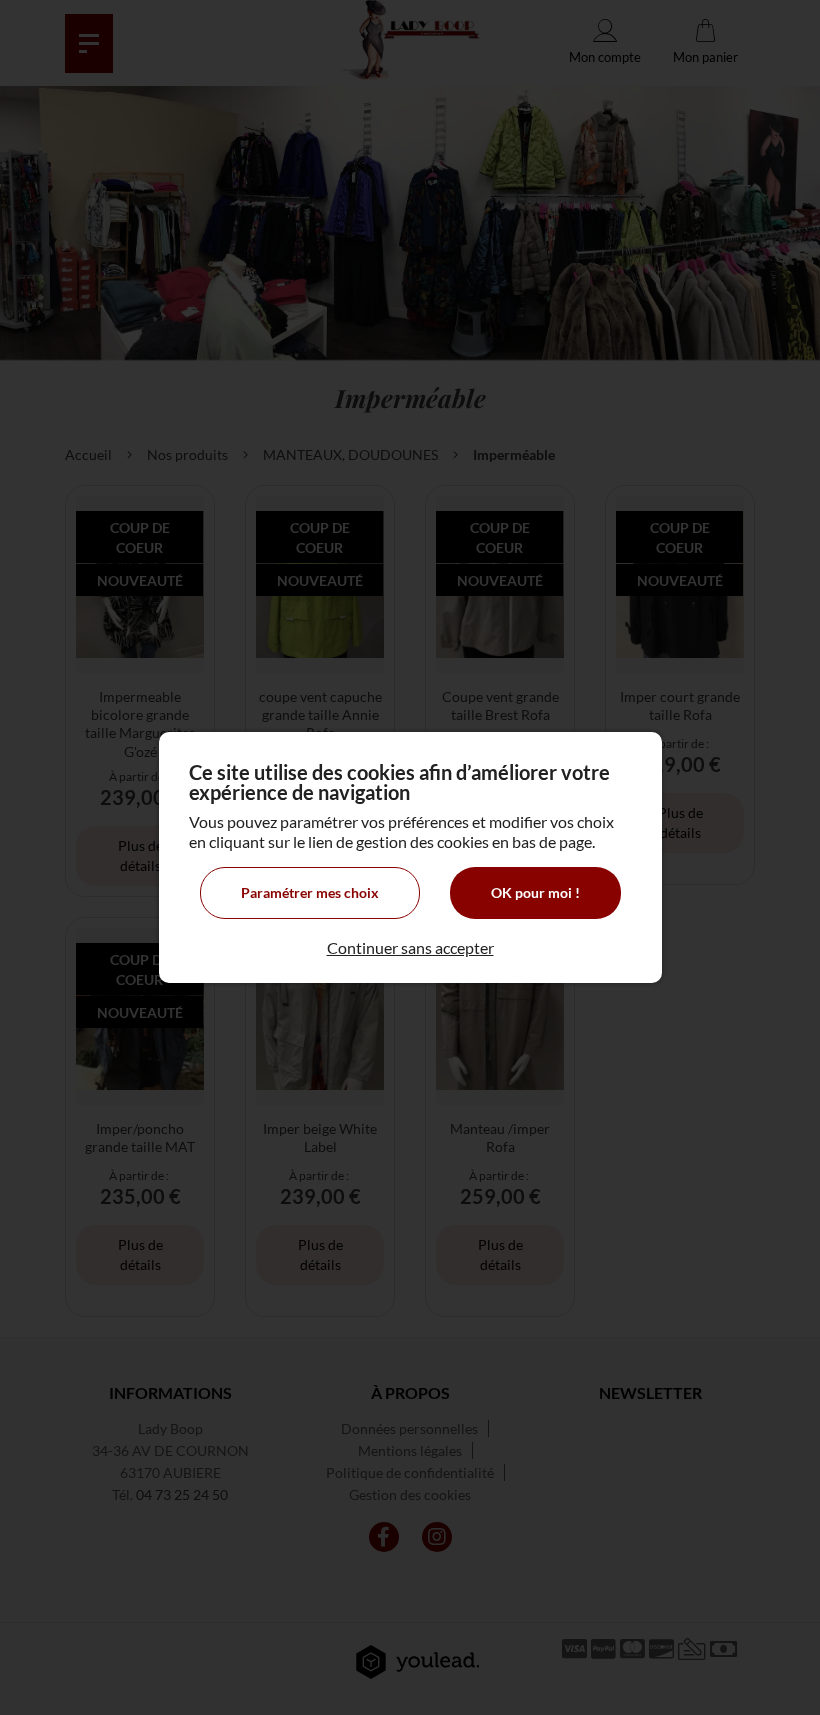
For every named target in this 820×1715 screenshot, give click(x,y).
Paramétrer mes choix (310, 892)
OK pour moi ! (535, 892)
